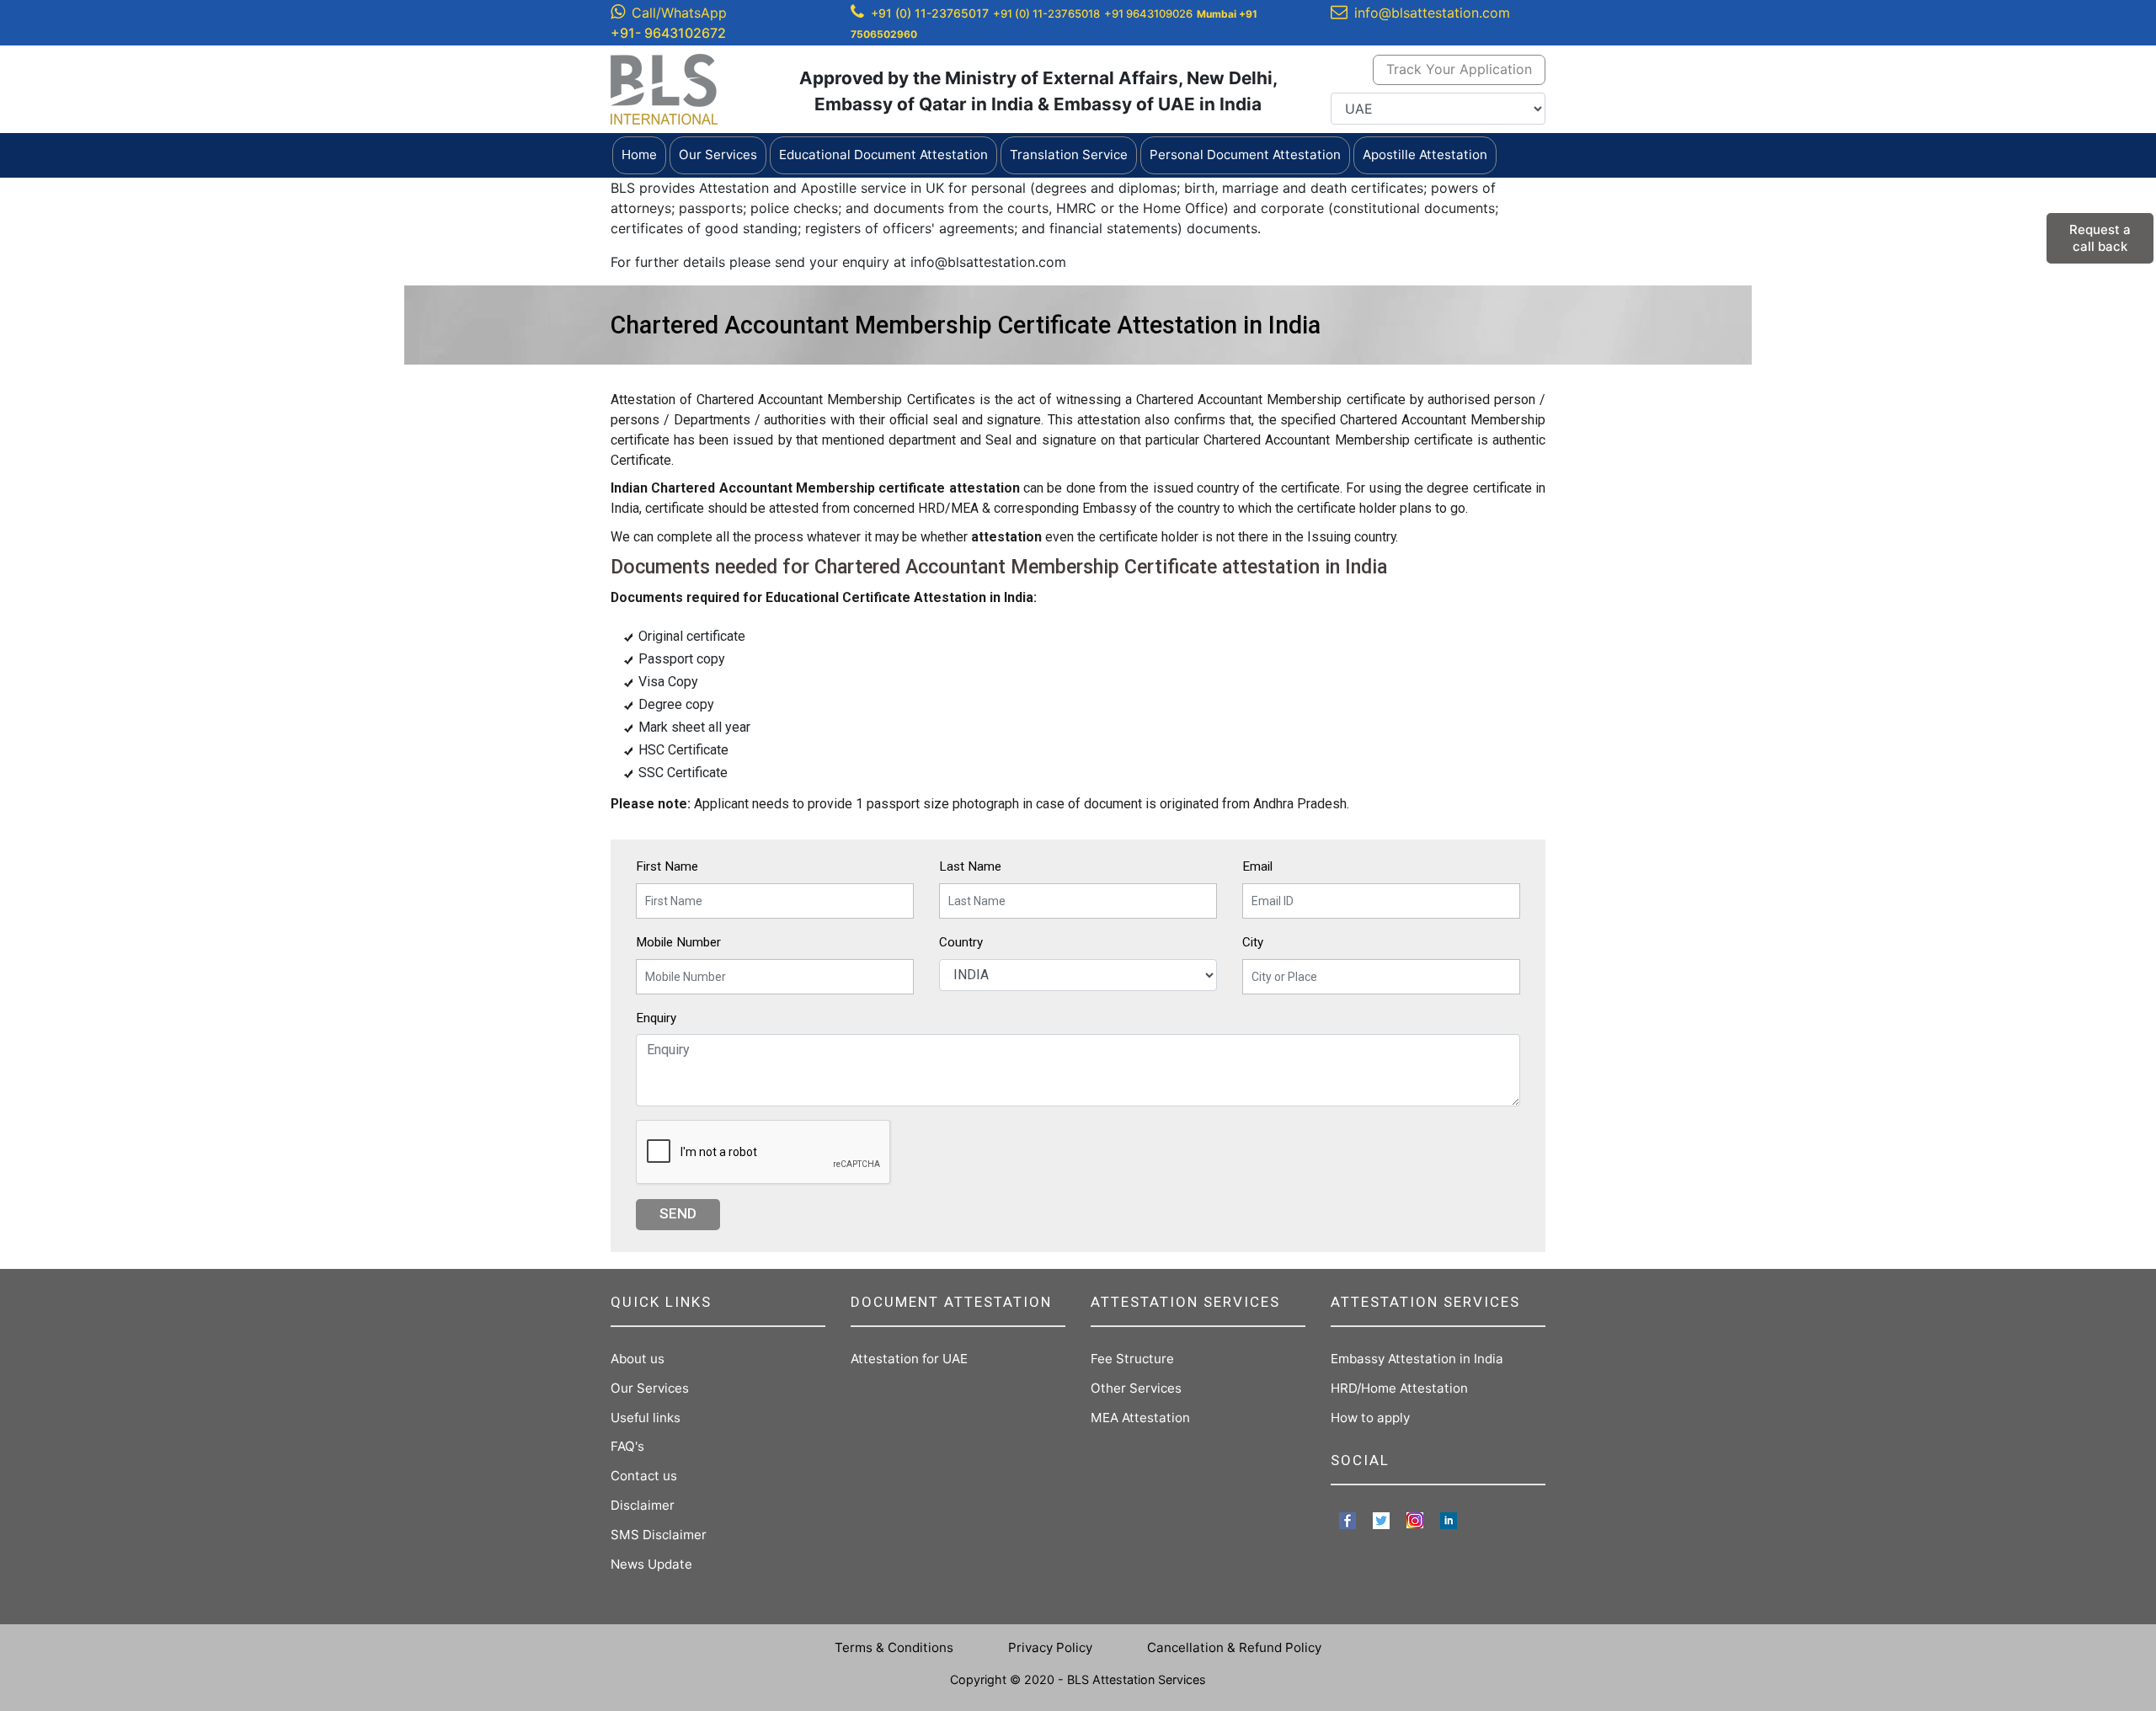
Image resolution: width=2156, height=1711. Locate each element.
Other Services (1136, 1388)
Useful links (646, 1418)
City (1253, 942)
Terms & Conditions (894, 1647)
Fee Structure (1132, 1359)
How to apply (1370, 1418)
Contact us (644, 1476)
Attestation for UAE (909, 1359)
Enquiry (656, 1018)
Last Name (970, 866)
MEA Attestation (1140, 1418)
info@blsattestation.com (1432, 13)
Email (1257, 866)
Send (678, 1213)
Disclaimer (643, 1505)
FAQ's (627, 1446)
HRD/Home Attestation (1399, 1388)
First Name (667, 866)
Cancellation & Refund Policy (1234, 1647)
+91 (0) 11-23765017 (930, 13)
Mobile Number (678, 942)
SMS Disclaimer (659, 1535)
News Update (651, 1564)
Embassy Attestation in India (1417, 1359)
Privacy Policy (1050, 1647)
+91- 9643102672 (668, 33)
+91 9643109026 (1148, 13)
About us (638, 1359)
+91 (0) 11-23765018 (1046, 13)
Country (961, 942)
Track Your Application (1459, 69)
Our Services (650, 1388)
